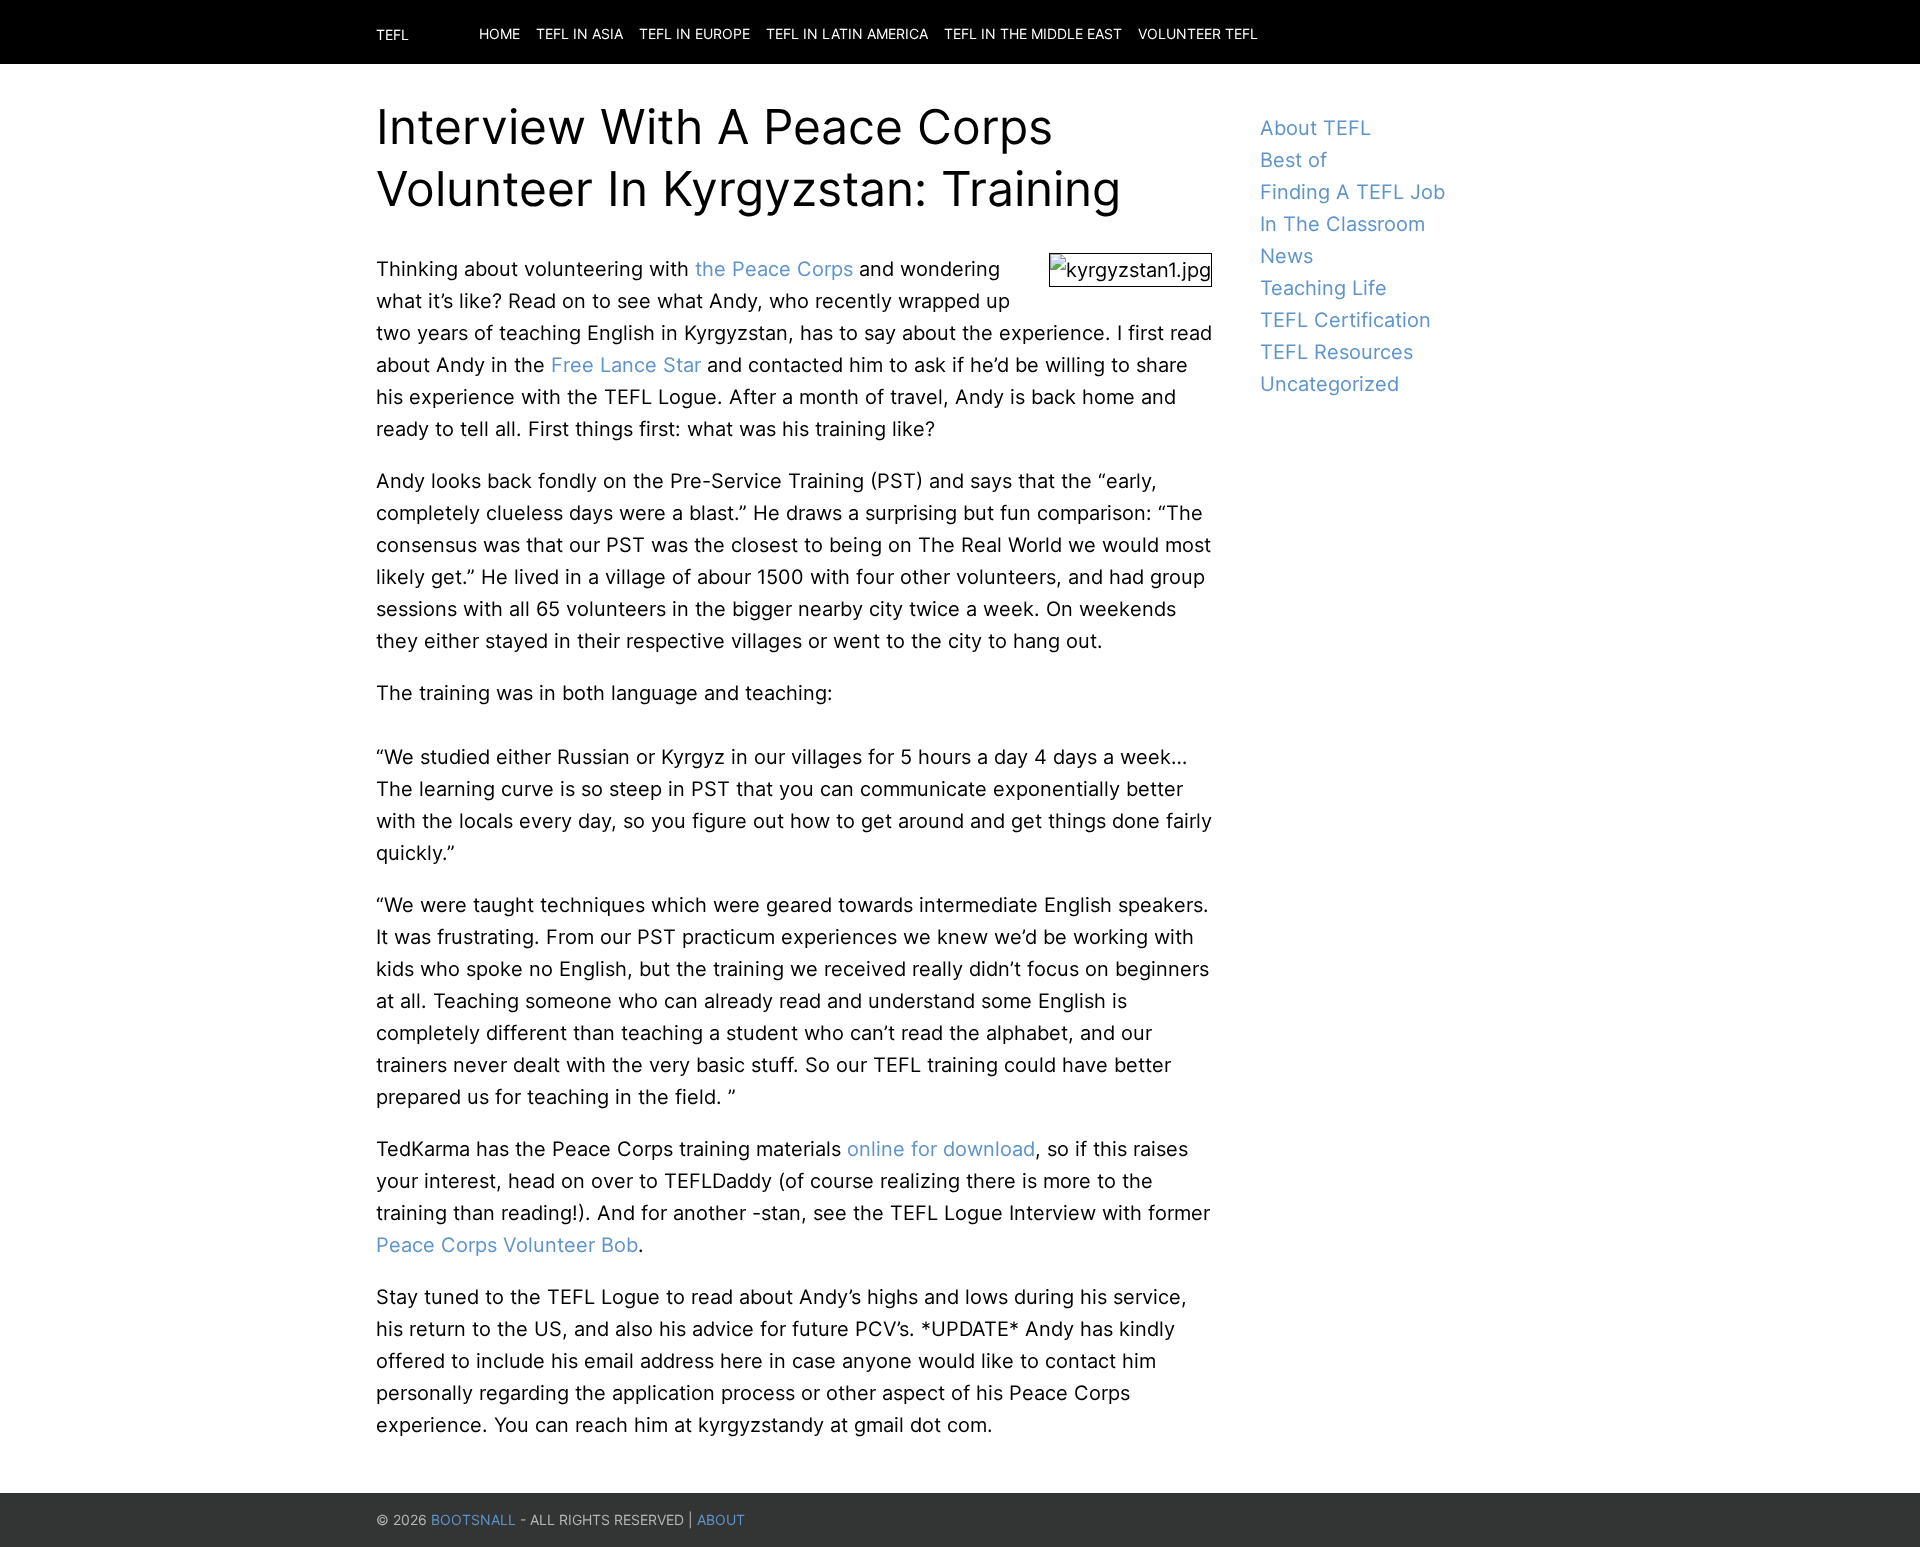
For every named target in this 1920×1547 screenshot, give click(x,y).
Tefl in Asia (579, 33)
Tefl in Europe (694, 33)
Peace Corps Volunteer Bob (507, 1245)
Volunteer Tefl (1198, 33)
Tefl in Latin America (847, 33)
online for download (941, 1149)
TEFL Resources (1336, 352)
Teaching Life (1323, 288)
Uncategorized (1329, 384)
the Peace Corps (774, 269)
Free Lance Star (626, 365)
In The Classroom (1342, 224)
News (1286, 256)
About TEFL (1315, 128)
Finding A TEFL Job (1352, 192)
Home (499, 33)
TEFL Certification (1345, 320)
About (721, 1519)
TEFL (392, 34)
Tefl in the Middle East (1033, 33)
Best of (1293, 160)
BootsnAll (473, 1519)
